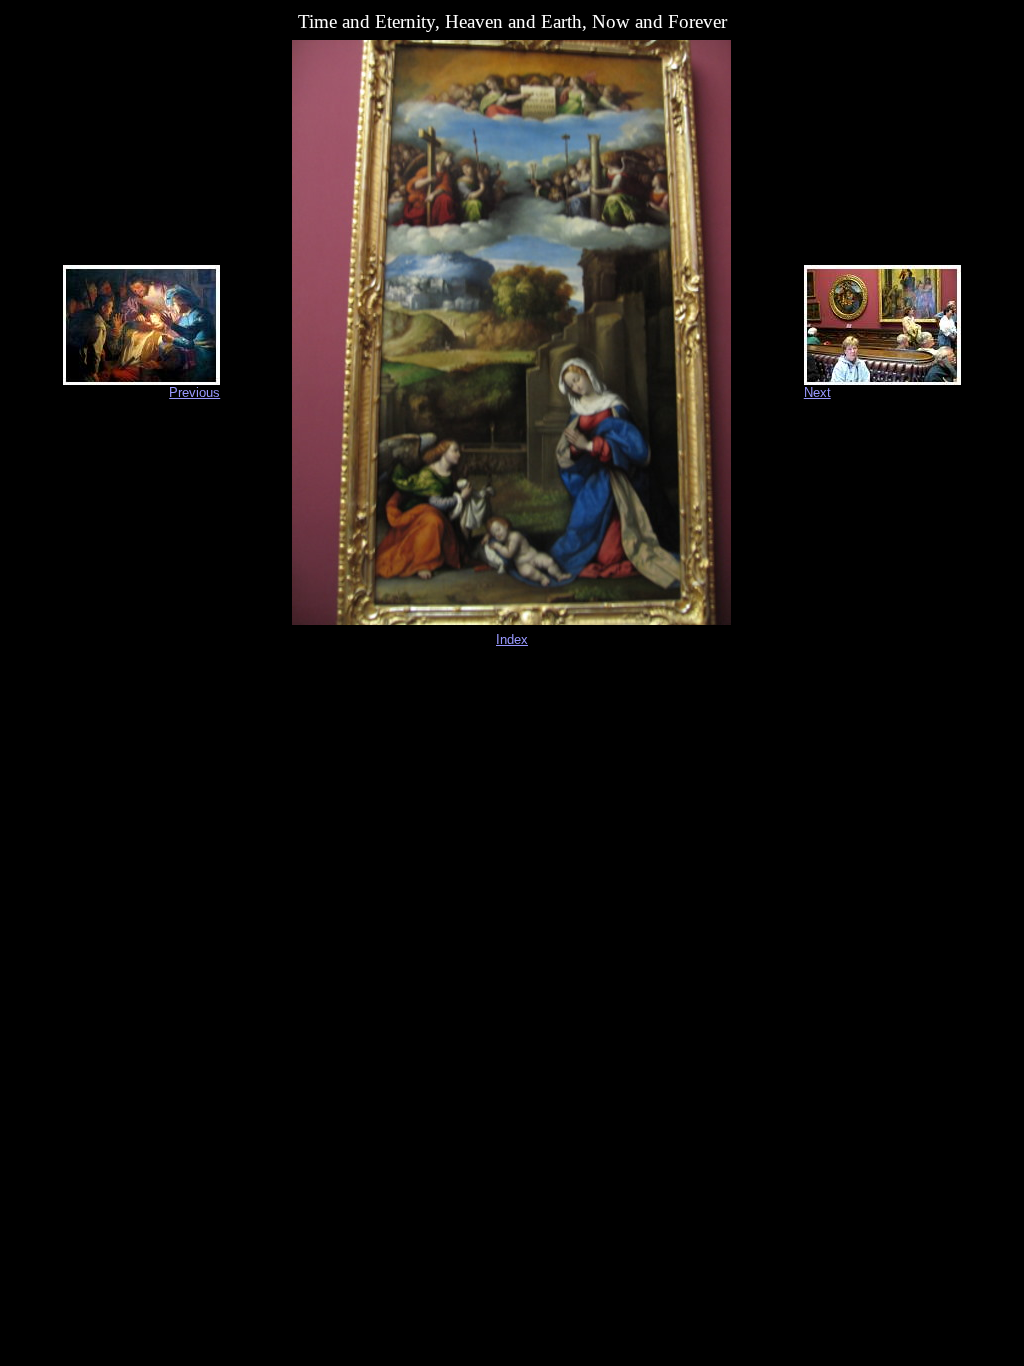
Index (512, 639)
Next (817, 392)
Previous (194, 392)
